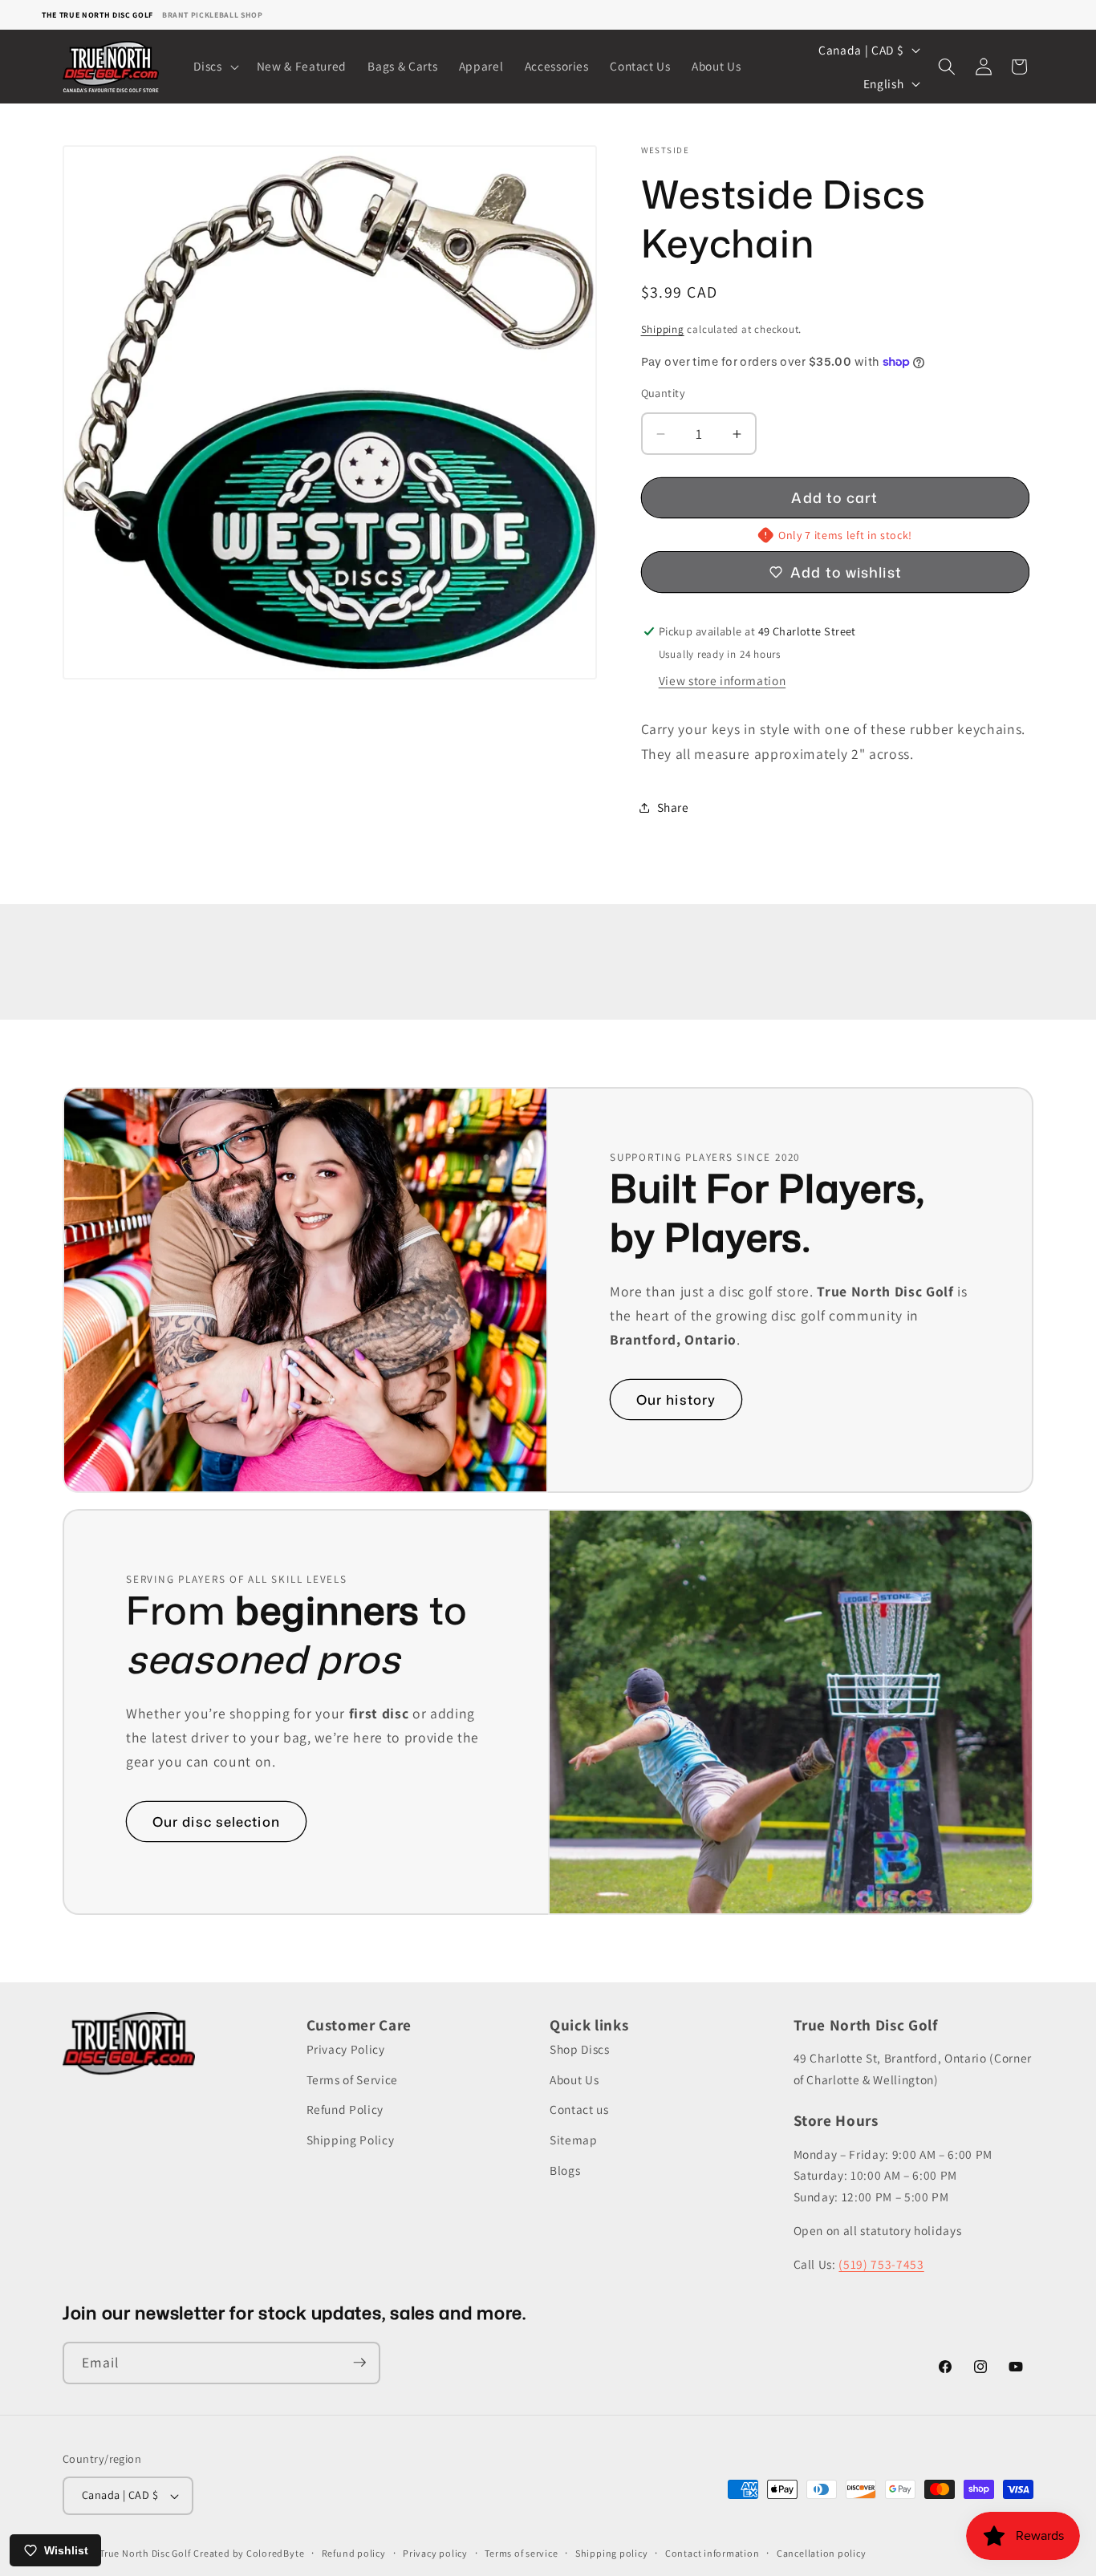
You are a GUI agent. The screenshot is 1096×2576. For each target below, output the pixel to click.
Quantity (664, 393)
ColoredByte (275, 2553)
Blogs (565, 2170)
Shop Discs (580, 2050)
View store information (723, 680)
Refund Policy (345, 2110)
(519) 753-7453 (881, 2264)
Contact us (579, 2110)
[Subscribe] (359, 2363)
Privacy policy (435, 2553)
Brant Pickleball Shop (213, 15)
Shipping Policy (351, 2140)
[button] (214, 67)
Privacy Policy (346, 2050)
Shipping (663, 329)
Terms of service (521, 2553)
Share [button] (673, 807)
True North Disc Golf (145, 2553)
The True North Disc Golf (97, 15)
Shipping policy (612, 2553)
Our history (676, 1400)
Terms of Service (353, 2079)
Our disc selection (216, 1821)
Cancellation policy (822, 2553)
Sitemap (574, 2140)
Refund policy (354, 2553)
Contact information (712, 2553)
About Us (574, 2079)
